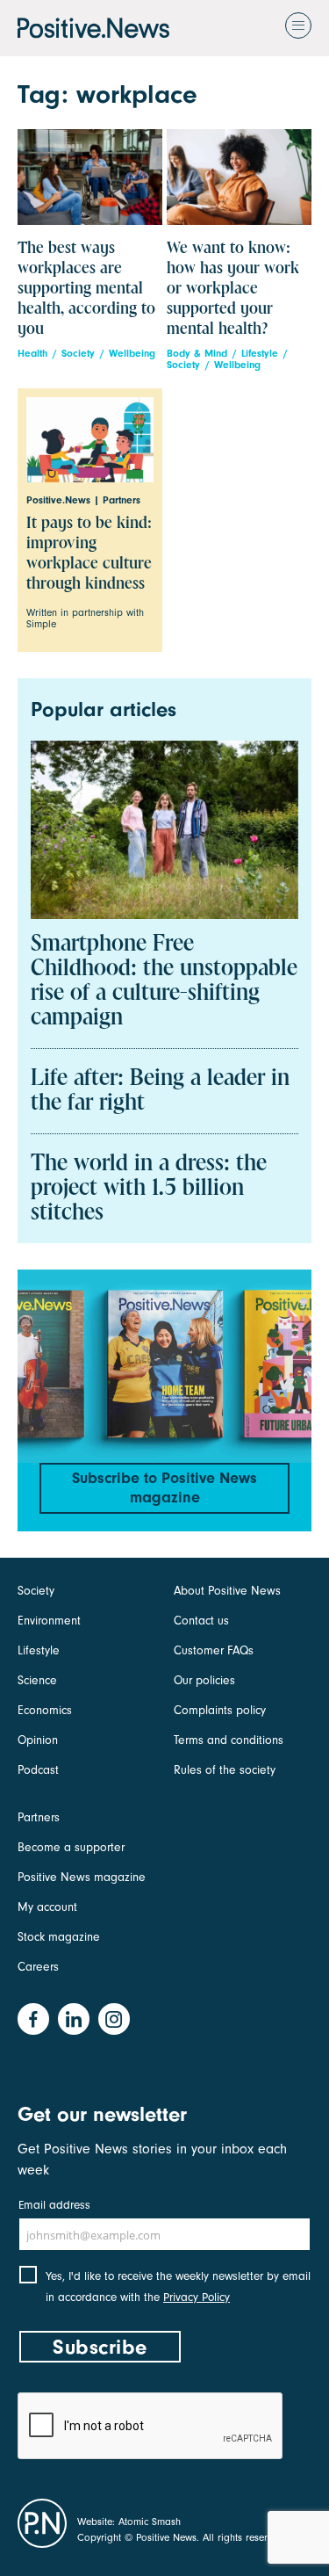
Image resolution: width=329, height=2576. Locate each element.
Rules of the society (225, 1770)
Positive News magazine (82, 1877)
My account (47, 1907)
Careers (38, 1967)
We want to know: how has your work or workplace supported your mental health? (233, 289)
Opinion (38, 1740)
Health (32, 354)
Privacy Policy (197, 2297)
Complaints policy (220, 1710)
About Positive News (227, 1591)
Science (37, 1680)
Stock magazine (59, 1937)
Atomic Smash (150, 2522)
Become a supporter (71, 1847)
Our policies (204, 1680)
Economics (45, 1710)
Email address (54, 2205)
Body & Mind (197, 354)
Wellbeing (132, 354)
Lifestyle (260, 354)
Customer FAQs (214, 1650)
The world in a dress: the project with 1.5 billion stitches (149, 1189)
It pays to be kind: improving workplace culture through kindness (89, 554)
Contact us (201, 1621)
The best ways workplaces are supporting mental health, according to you (86, 289)
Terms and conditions (229, 1740)
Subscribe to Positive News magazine (164, 1488)
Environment (49, 1621)
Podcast (38, 1770)
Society (78, 354)
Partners (39, 1817)
